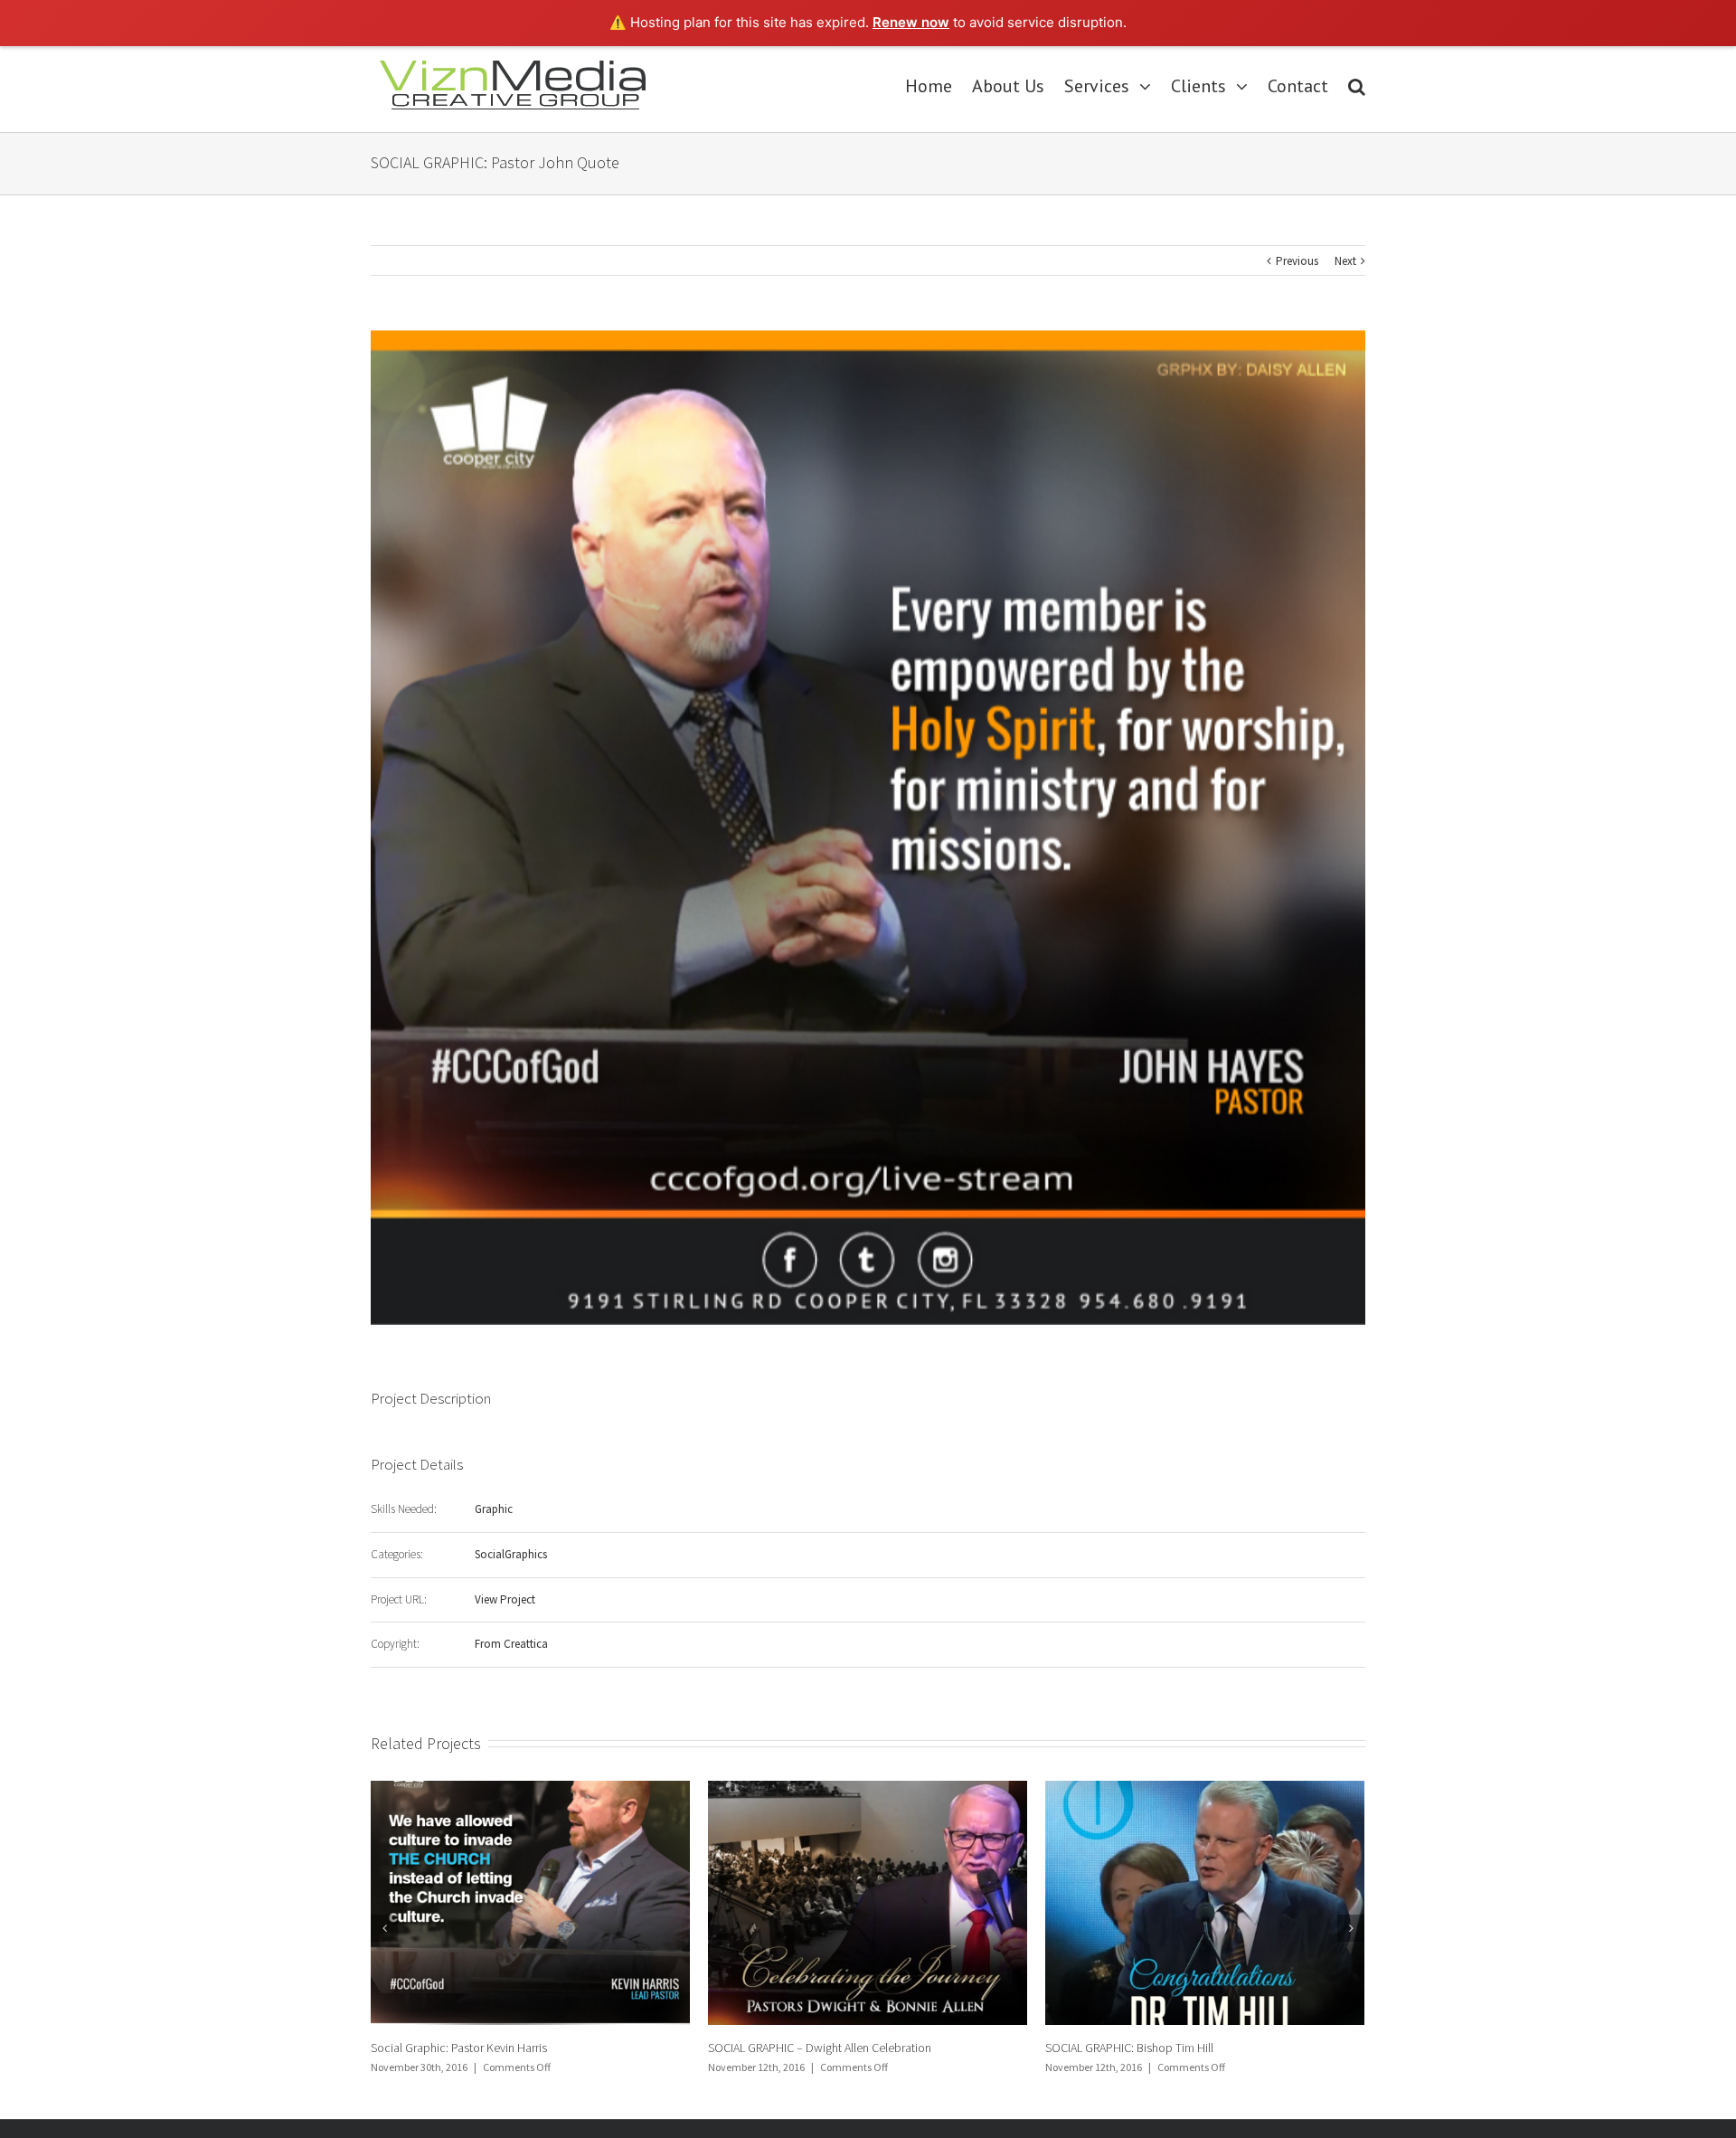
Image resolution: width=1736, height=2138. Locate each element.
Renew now (911, 22)
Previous (1297, 261)
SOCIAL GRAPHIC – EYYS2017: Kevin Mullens (1157, 2048)
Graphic (494, 1509)
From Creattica (511, 1644)
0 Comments (1187, 2067)
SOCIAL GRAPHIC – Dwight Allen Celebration (482, 2048)
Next (1345, 261)
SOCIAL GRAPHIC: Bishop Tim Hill (792, 2048)
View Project (505, 1599)
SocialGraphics (511, 1554)
